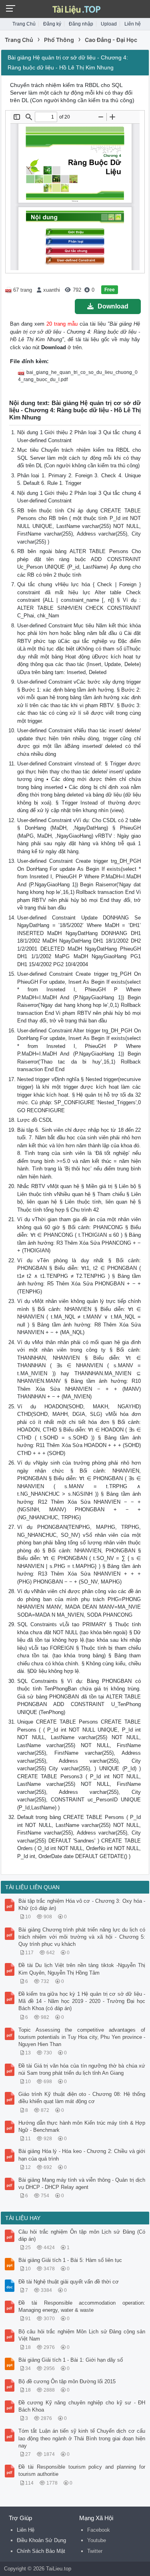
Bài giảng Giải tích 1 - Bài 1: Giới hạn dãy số (71, 2360)
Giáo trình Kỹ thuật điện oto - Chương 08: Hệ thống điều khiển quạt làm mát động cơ (82, 2098)
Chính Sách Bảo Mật (41, 2551)
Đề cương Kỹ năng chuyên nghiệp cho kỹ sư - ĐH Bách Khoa (82, 2406)
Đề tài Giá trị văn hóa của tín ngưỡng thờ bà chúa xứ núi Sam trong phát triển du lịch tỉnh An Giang (82, 2069)
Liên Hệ (26, 2530)
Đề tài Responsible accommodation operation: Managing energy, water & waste (82, 2306)
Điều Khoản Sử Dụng (41, 2540)
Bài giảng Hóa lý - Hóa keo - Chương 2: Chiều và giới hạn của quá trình (82, 2155)
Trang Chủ (24, 24)
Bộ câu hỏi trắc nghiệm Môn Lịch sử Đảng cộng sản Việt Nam (82, 2335)
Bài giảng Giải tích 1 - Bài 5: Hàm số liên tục (70, 2260)
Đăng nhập (81, 24)
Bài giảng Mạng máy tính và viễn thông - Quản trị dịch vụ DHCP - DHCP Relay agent (82, 2184)
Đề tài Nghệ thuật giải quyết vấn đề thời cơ (69, 2282)
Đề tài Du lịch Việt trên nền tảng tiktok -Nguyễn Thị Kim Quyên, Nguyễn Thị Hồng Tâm (82, 1969)
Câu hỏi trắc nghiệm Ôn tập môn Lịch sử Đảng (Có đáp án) (82, 2235)
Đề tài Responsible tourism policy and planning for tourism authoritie (82, 2470)
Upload (109, 24)
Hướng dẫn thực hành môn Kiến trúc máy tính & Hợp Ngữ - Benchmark (82, 2126)
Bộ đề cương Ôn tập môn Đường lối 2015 (67, 2381)
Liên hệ (133, 24)
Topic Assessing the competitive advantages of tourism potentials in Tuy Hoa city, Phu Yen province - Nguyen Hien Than (82, 2037)
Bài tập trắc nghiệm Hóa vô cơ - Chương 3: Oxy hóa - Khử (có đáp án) (82, 1905)
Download (113, 306)
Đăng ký (52, 24)
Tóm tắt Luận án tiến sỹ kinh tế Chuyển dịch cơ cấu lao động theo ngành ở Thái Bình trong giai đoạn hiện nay (82, 2438)
